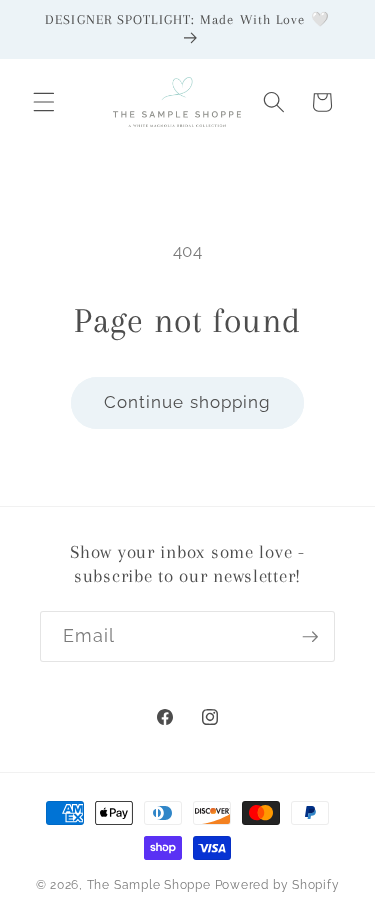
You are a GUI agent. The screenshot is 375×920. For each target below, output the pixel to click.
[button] (44, 102)
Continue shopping (188, 402)
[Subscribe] (310, 637)
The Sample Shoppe (149, 885)
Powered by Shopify (277, 885)
